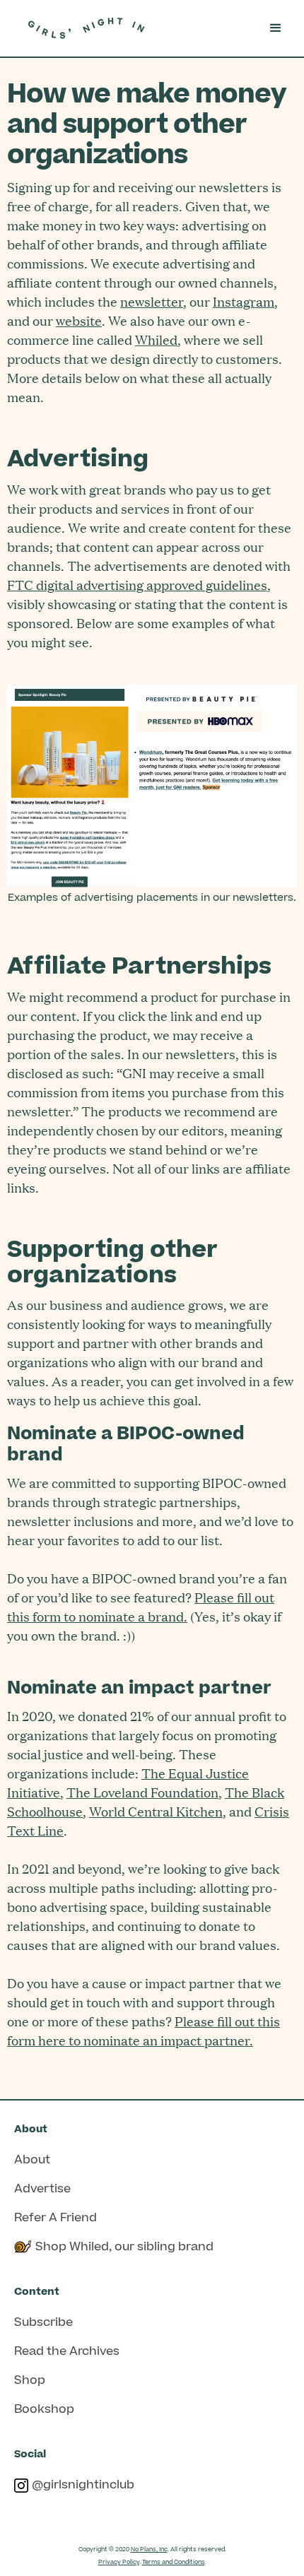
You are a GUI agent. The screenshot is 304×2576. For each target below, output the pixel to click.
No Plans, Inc (149, 2550)
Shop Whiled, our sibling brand (124, 2247)
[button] (276, 28)
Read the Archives (67, 2351)
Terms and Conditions (174, 2562)
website (79, 320)
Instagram (244, 301)
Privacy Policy (119, 2562)
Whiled (156, 339)
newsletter (152, 301)
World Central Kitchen (156, 1811)
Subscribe (43, 2322)
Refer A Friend (55, 2218)
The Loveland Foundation (142, 1792)
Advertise (42, 2189)
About (32, 2160)
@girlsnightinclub (83, 2485)
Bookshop (44, 2409)
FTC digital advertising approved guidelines (137, 585)
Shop (30, 2380)
